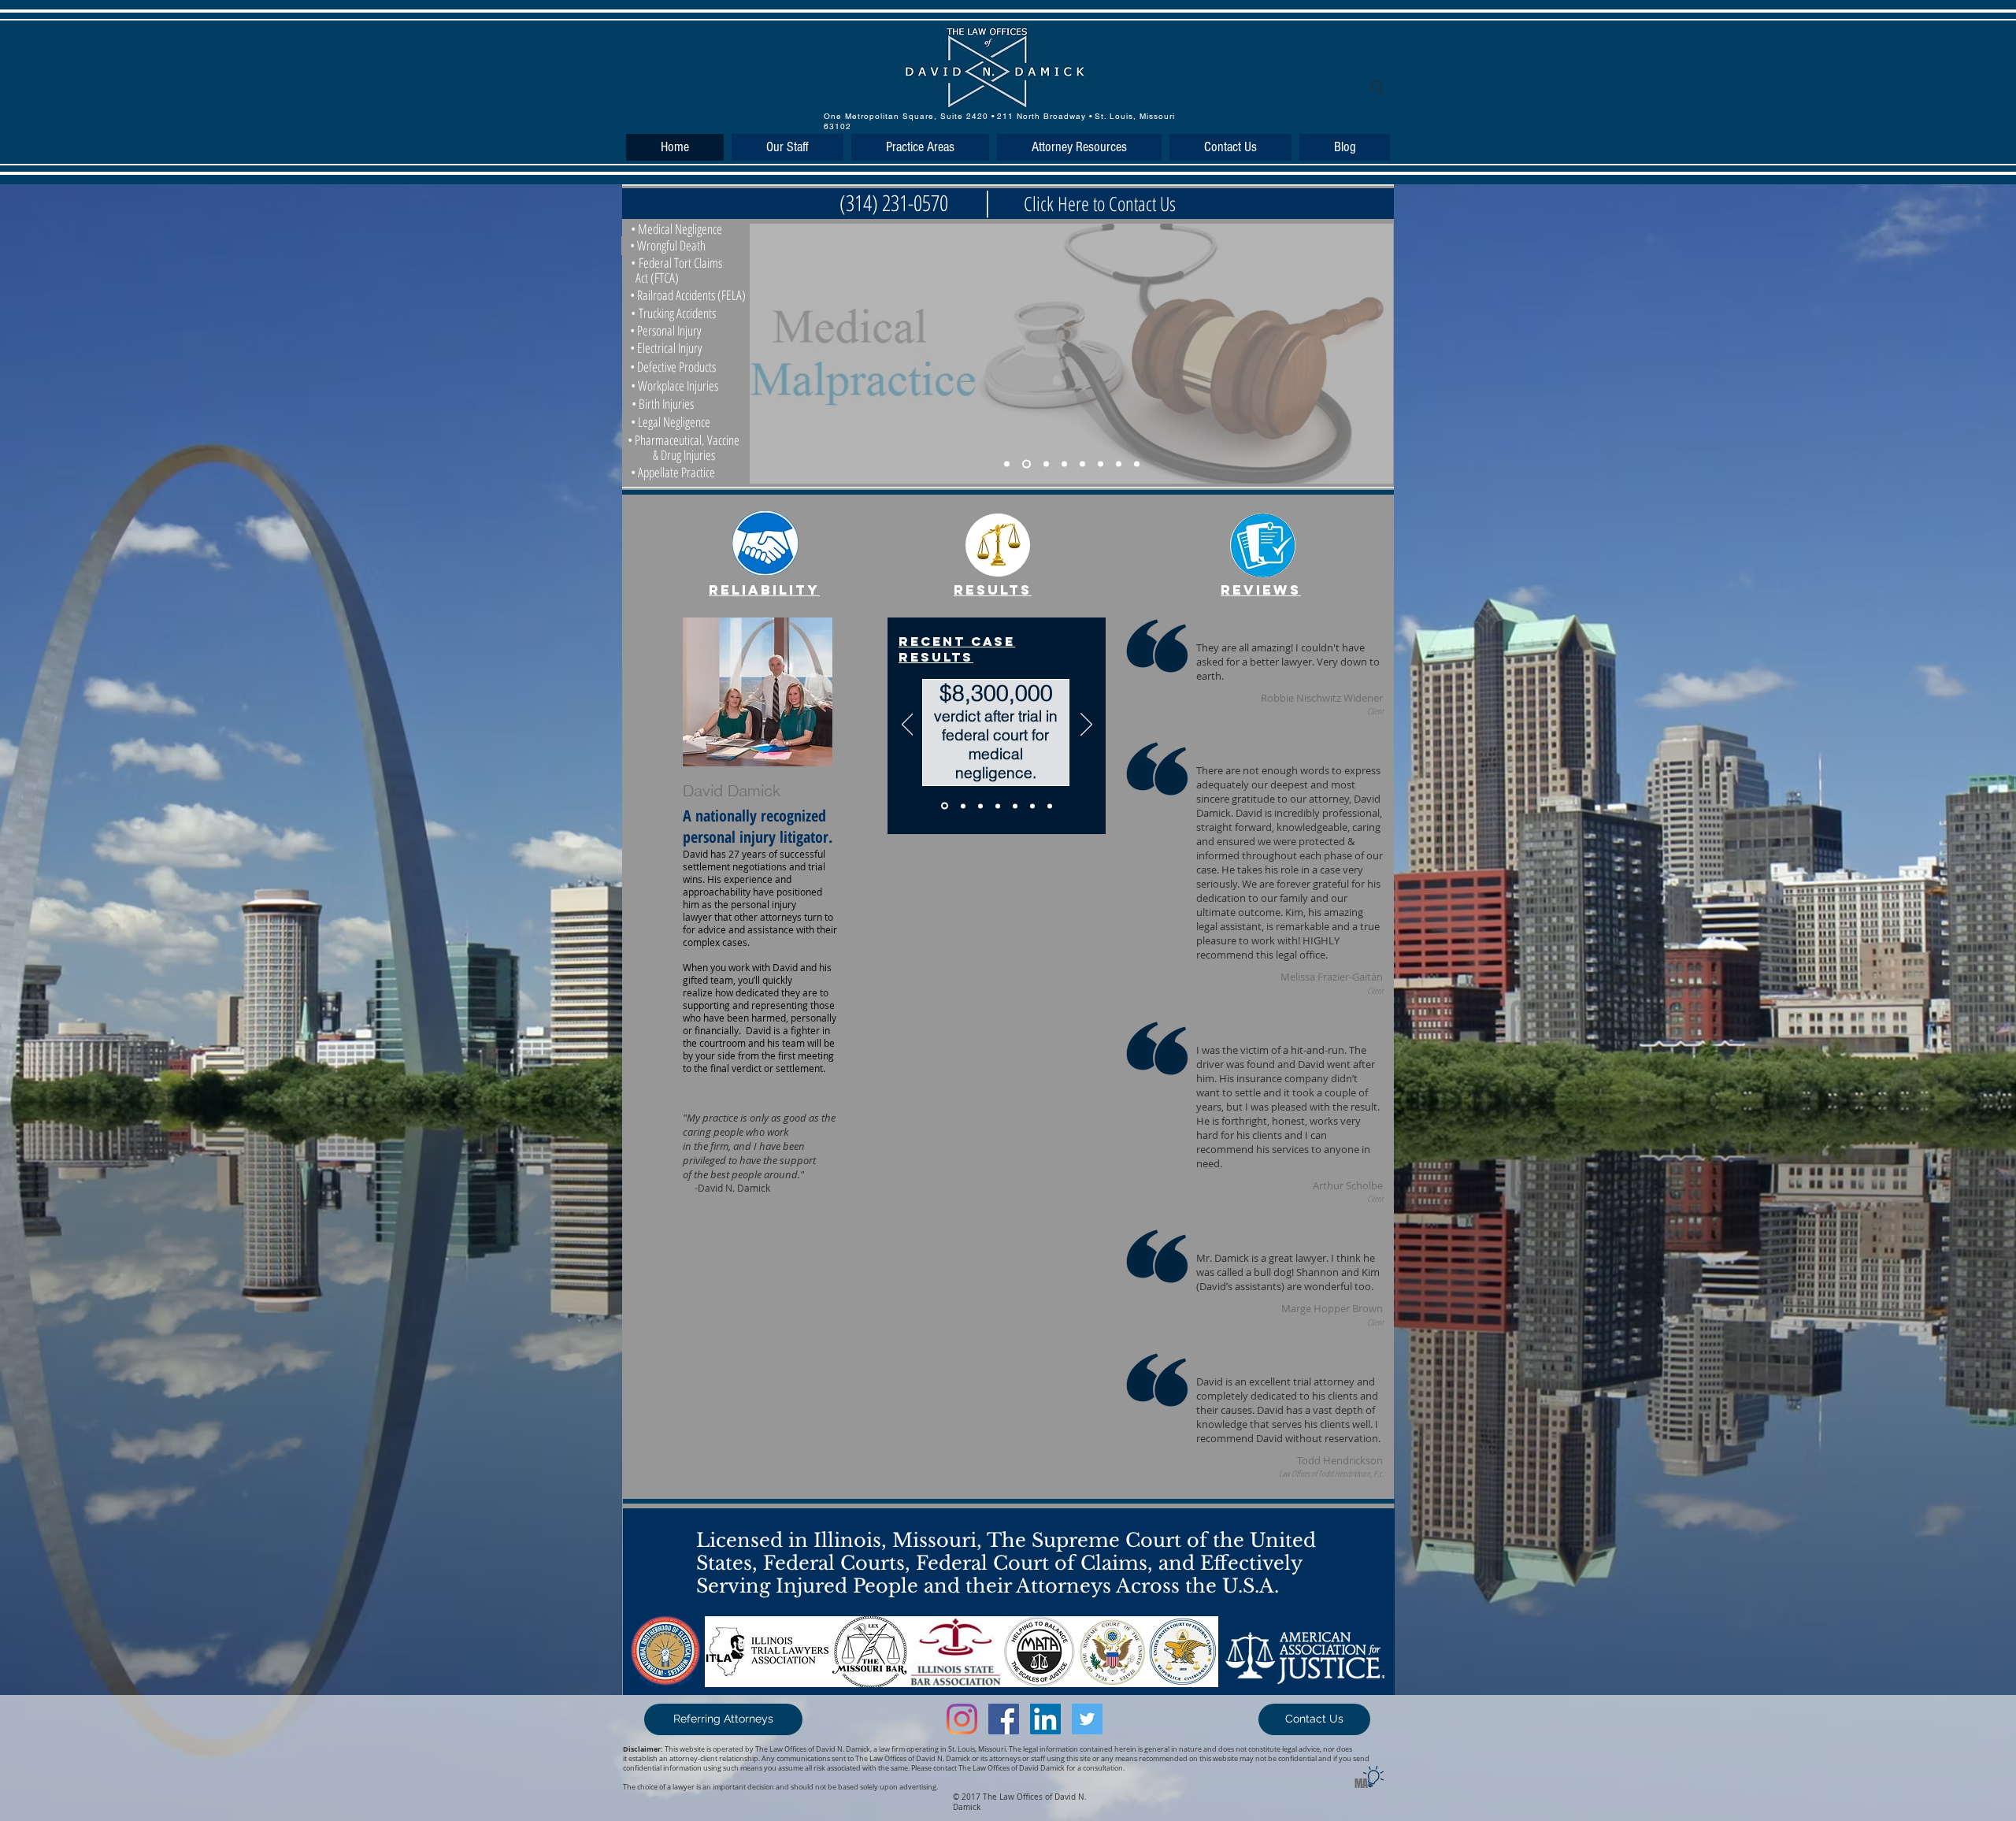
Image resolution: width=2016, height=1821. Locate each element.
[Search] (1377, 87)
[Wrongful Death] (1082, 464)
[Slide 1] (943, 806)
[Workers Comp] (1119, 464)
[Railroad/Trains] (1046, 464)
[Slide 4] (998, 806)
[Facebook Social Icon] (1004, 1719)
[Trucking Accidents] (1064, 464)
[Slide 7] (1050, 806)
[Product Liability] (1101, 464)
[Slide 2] (962, 806)
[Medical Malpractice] (1007, 464)
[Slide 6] (1032, 806)
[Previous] (908, 725)
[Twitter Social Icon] (1087, 1719)
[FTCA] (1027, 464)
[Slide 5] (1015, 806)
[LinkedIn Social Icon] (1045, 1719)
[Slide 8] (1137, 464)
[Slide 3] (980, 806)
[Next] (1086, 725)
